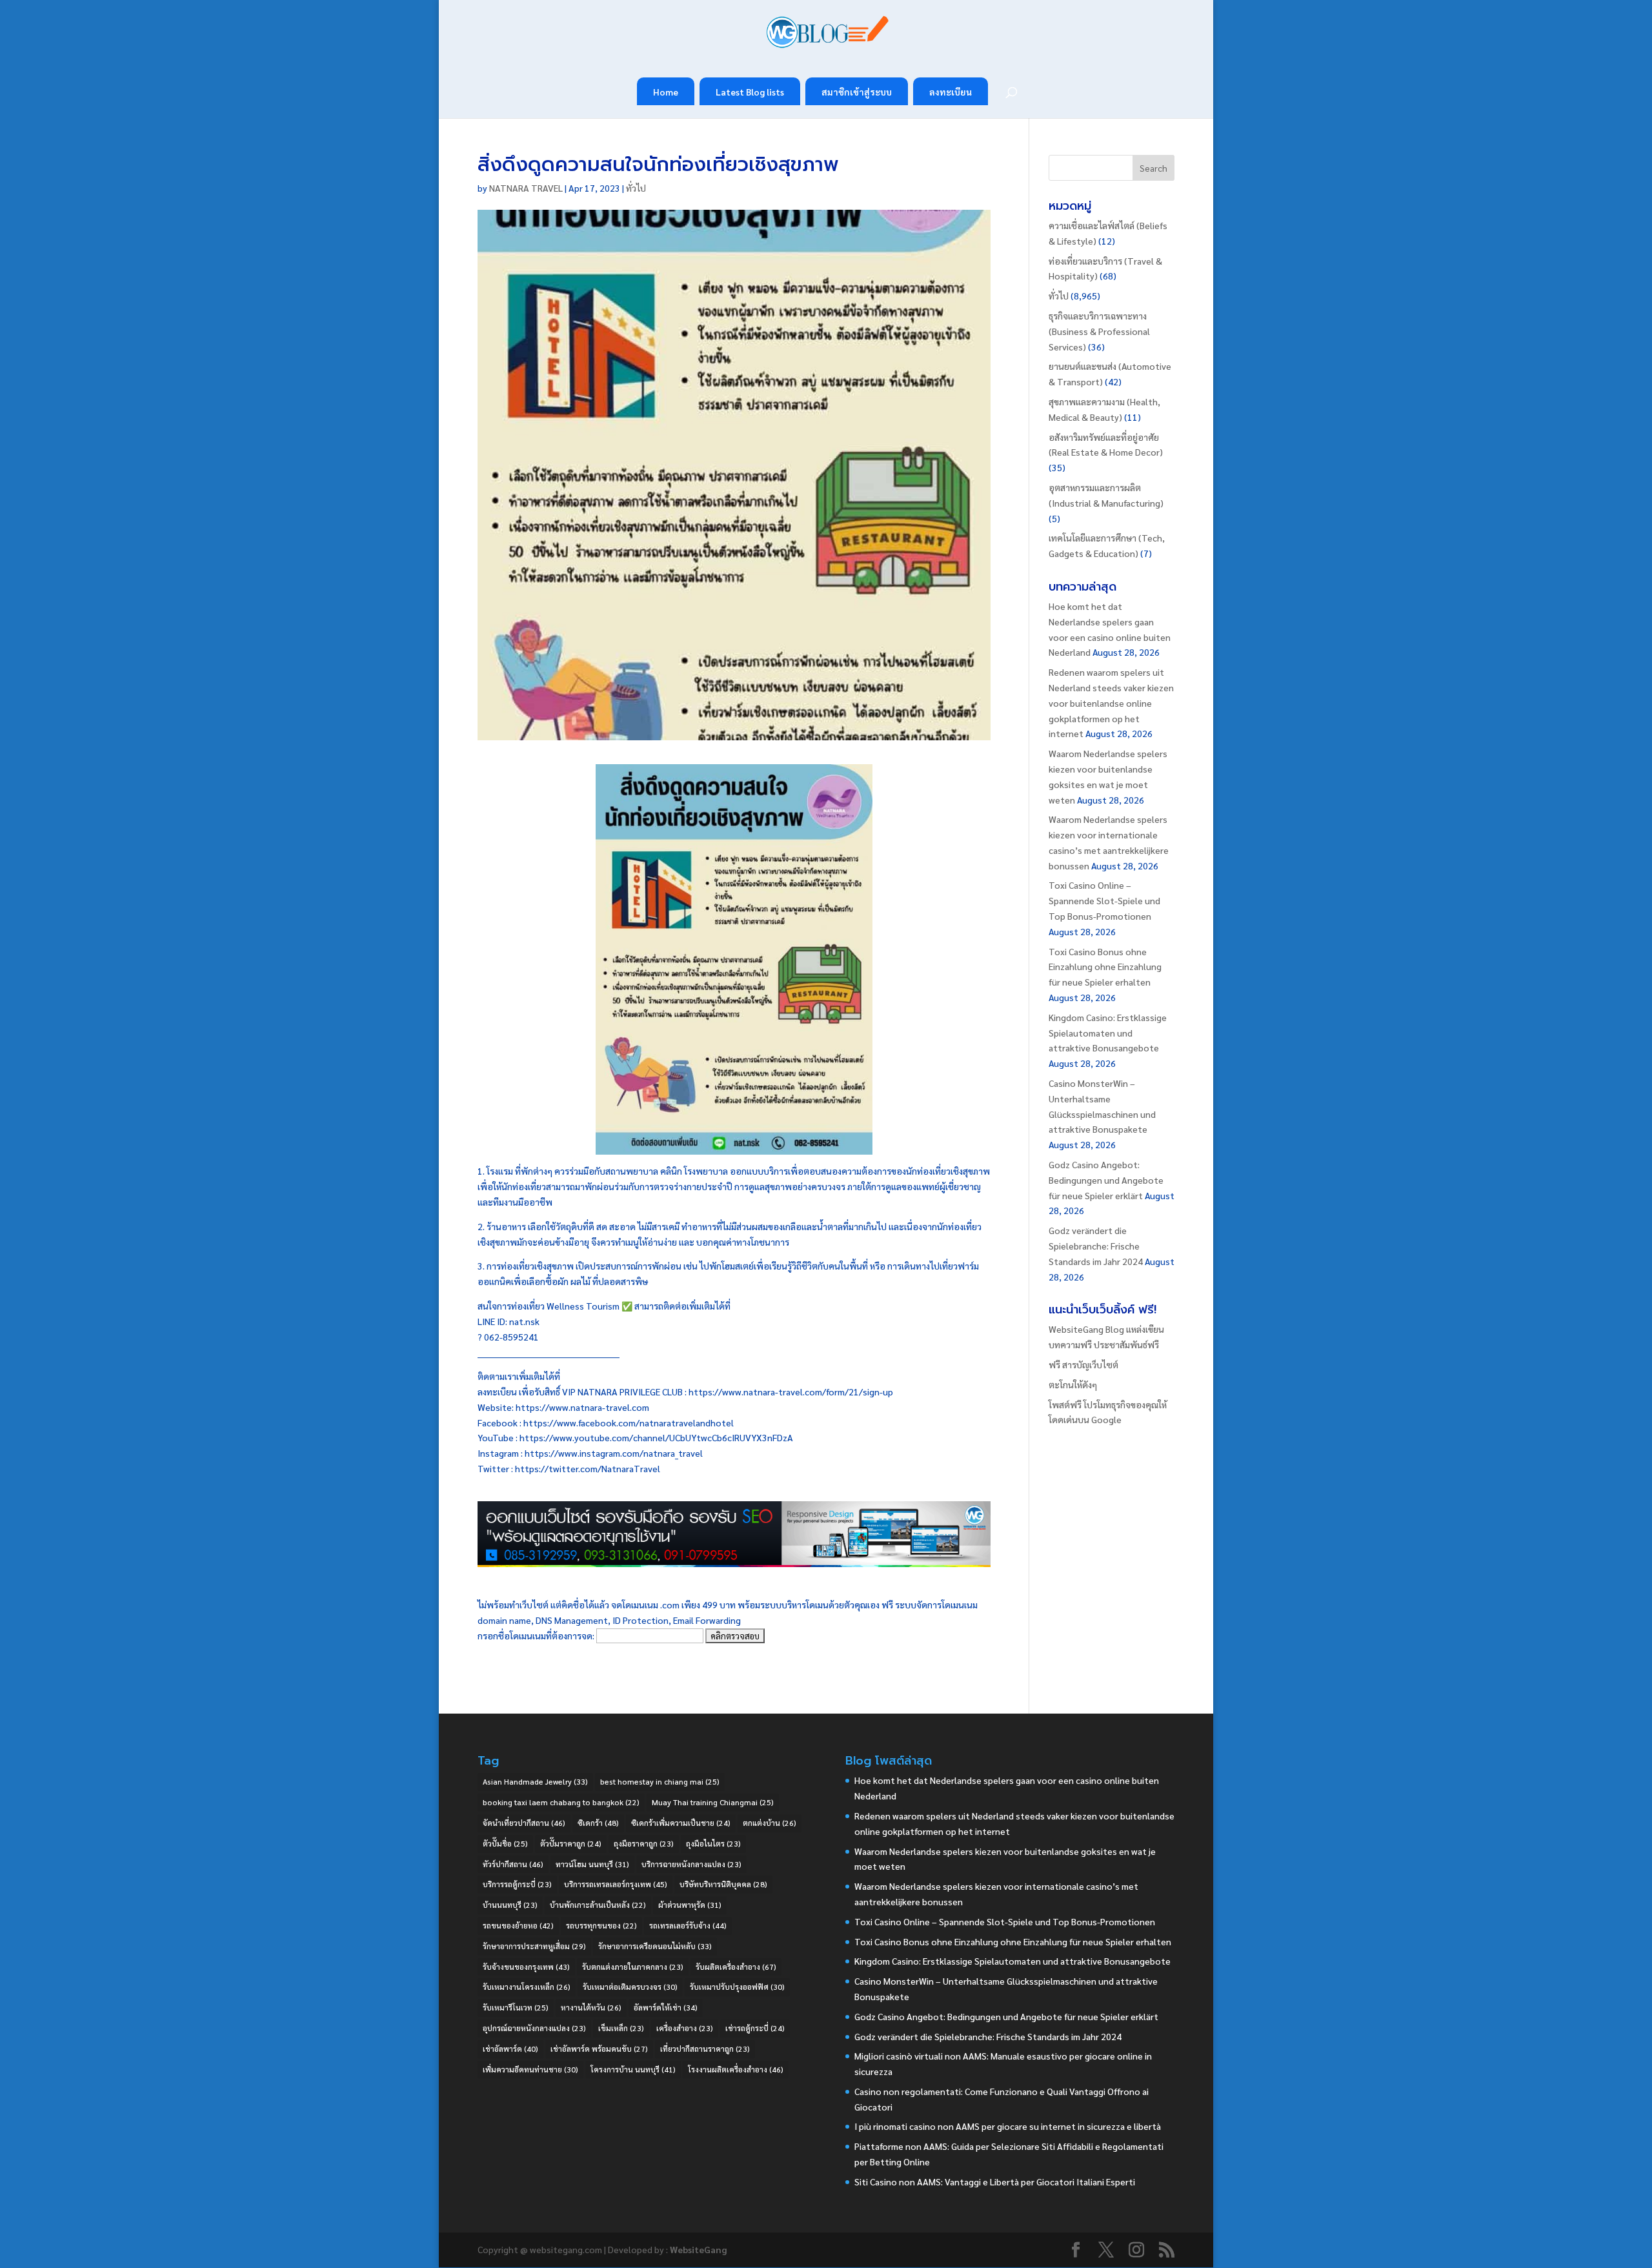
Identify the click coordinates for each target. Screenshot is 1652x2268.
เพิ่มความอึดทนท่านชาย (530, 2069)
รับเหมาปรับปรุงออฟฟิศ (737, 1987)
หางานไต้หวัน (591, 2007)
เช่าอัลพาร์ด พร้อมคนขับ (599, 2049)
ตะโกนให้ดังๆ (1073, 1384)
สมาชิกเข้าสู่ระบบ (857, 92)
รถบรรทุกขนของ (601, 1925)
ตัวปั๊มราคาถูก (571, 1843)
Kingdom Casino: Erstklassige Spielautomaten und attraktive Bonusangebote (1108, 1033)
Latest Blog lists (750, 92)
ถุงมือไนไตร (713, 1843)
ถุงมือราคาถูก (644, 1843)
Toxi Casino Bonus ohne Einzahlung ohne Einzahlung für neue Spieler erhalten (1105, 967)
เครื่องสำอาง (685, 2028)
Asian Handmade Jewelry (535, 1781)
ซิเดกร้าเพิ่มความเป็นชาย (681, 1823)
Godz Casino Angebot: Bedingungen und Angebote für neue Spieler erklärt (1106, 1180)
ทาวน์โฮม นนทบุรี (592, 1864)
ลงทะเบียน (951, 92)
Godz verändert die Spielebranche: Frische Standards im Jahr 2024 (1096, 1246)
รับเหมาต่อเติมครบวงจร (630, 1987)
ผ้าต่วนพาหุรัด (690, 1905)
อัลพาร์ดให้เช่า (666, 2007)
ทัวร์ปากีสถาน (513, 1864)
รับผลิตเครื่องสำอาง (736, 1967)
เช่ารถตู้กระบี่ (755, 2028)
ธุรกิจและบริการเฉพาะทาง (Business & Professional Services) (1099, 331)
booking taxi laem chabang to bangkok (561, 1802)
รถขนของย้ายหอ (518, 1925)
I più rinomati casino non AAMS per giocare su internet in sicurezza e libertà (1008, 2126)
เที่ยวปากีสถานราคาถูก (705, 2049)
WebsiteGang (698, 2249)
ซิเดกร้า (598, 1823)
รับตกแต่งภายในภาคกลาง (633, 1967)
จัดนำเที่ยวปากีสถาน (524, 1823)
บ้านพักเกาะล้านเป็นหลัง (598, 1905)
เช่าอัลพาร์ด (510, 2049)
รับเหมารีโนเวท (516, 2007)
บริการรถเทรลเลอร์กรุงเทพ (616, 1884)
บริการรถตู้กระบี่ (517, 1884)
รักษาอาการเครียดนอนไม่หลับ (655, 1946)
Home (666, 92)
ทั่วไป (636, 188)
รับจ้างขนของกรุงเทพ (526, 1967)
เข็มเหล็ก (621, 2028)
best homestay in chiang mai (660, 1781)
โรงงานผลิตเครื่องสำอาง (736, 2069)
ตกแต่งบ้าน (770, 1823)
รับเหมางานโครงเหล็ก (527, 1987)
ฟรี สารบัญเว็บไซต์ (1083, 1364)
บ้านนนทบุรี (510, 1905)
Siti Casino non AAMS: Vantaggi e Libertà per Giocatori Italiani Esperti (995, 2182)
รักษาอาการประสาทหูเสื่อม (534, 1946)
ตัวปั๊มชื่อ (505, 1843)
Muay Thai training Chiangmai (713, 1802)
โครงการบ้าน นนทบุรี (633, 2069)
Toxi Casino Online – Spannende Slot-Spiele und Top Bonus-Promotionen (1104, 900)
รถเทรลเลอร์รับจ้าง (688, 1925)
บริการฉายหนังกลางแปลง (691, 1864)
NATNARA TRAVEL (526, 188)
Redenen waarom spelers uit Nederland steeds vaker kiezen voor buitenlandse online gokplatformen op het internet (1111, 703)
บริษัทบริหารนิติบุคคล (723, 1884)
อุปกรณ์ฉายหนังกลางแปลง (534, 2028)
